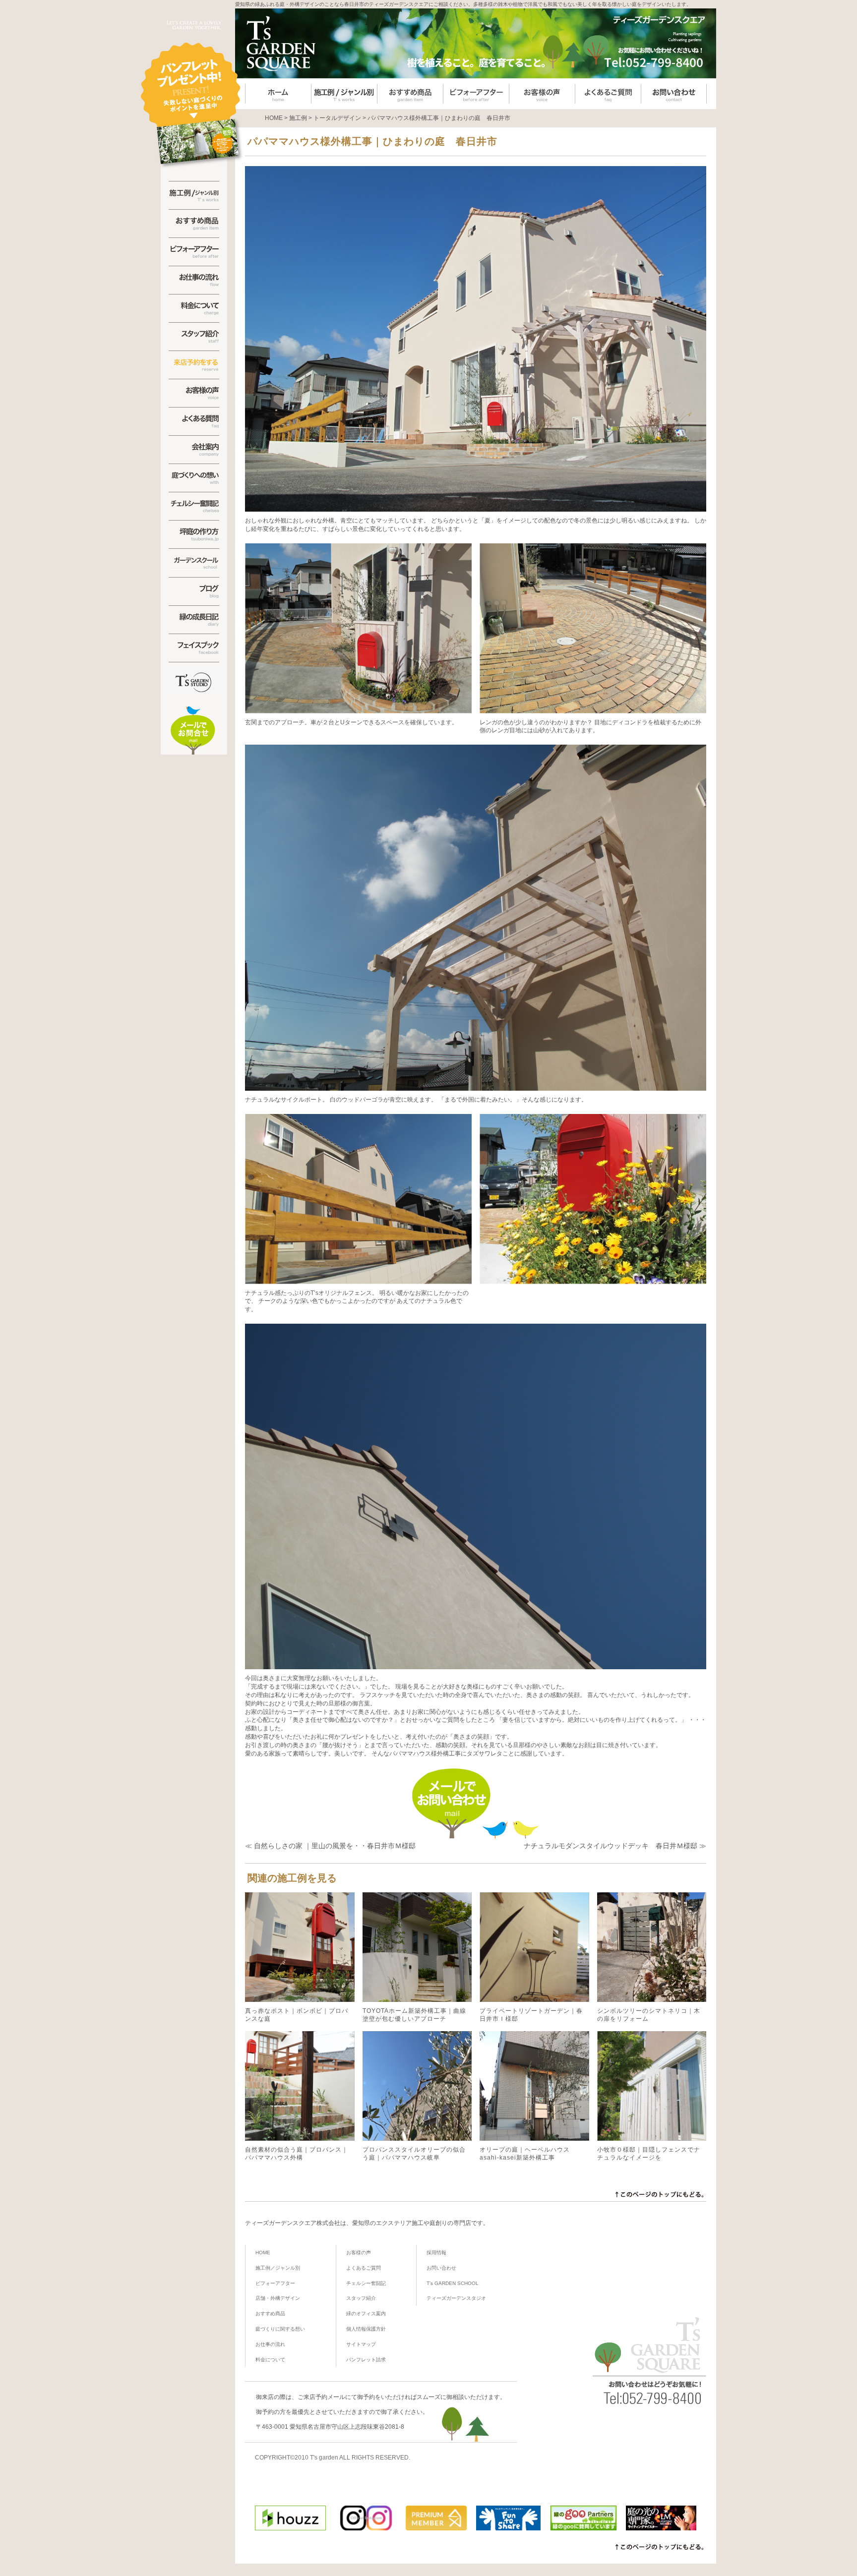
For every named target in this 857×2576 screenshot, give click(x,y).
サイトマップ (361, 2344)
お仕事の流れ (270, 2344)
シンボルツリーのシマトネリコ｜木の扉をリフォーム (649, 2015)
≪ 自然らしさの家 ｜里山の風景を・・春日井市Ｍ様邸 (330, 1846)
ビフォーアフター (275, 2283)
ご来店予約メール (321, 2397)
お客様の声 (359, 2253)
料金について (270, 2360)
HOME (263, 2253)
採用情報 (436, 2253)
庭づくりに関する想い (280, 2329)
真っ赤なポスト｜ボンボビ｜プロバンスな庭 (297, 2015)
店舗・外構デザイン (278, 2298)
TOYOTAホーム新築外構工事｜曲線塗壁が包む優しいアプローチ (414, 2015)
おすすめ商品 (270, 2313)
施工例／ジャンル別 (278, 2268)
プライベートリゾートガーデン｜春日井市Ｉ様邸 (531, 2015)
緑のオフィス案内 (366, 2313)
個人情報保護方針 (366, 2329)
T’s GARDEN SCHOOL (453, 2283)
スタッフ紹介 (361, 2298)
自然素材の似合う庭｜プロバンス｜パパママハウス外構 (297, 2154)
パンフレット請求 (366, 2360)
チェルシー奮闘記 (366, 2283)
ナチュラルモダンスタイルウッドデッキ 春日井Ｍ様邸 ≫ (615, 1846)
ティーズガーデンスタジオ (456, 2298)
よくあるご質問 (364, 2268)
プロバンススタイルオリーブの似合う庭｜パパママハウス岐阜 (414, 2154)
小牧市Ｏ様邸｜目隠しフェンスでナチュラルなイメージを (649, 2154)
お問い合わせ (441, 2268)
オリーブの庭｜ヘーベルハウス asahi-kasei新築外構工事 (525, 2154)
